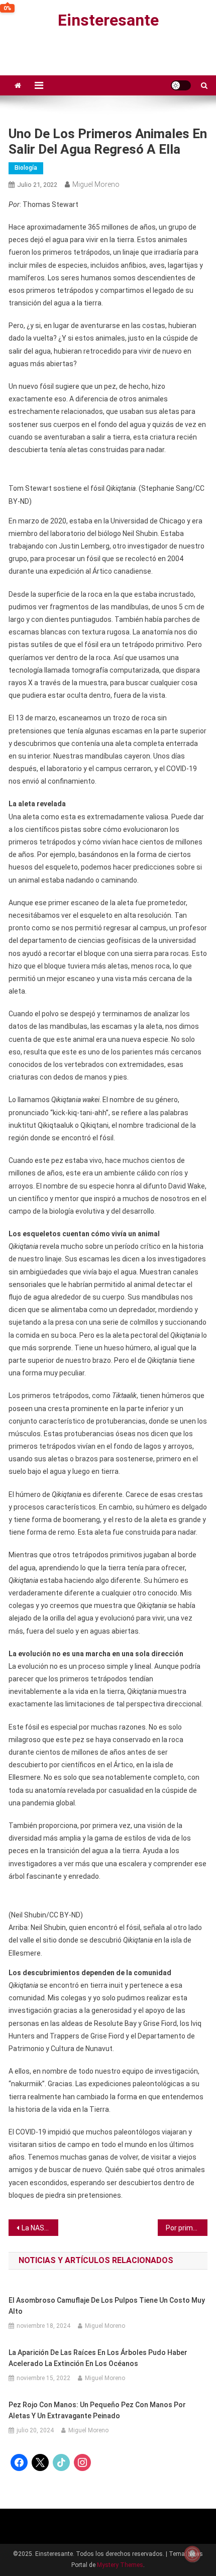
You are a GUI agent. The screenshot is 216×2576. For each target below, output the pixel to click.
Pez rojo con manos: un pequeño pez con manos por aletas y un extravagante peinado (97, 2410)
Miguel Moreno (96, 184)
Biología (26, 168)
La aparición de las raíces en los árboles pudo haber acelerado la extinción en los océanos (98, 2358)
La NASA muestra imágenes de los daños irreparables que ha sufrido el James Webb (40, 2228)
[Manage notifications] (192, 2554)
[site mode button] (181, 85)
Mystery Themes (120, 2565)
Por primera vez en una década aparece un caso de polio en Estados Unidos (187, 2228)
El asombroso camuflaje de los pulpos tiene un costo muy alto (107, 2306)
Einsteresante (108, 20)
